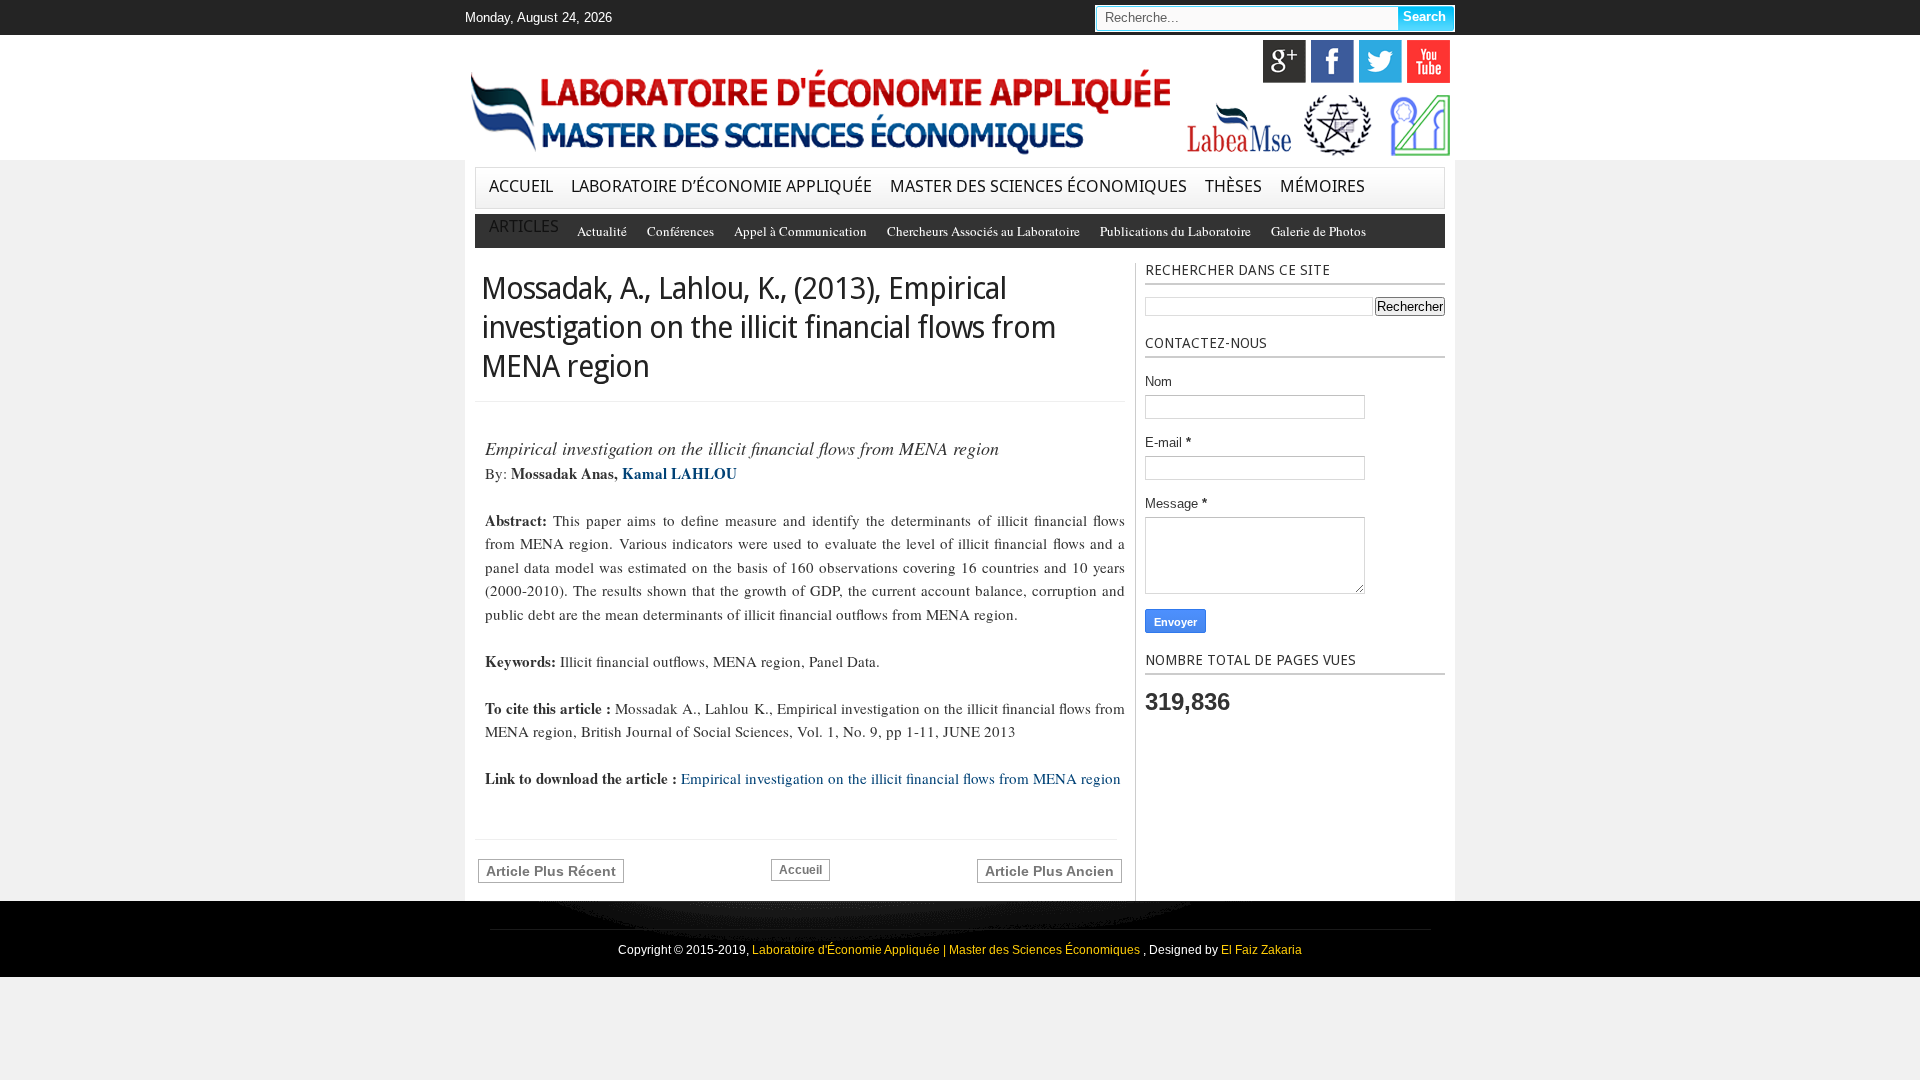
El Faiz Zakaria (1261, 950)
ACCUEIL (521, 186)
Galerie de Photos (1318, 231)
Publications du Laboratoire (1175, 231)
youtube (1428, 61)
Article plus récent (551, 871)
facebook (1332, 61)
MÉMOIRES (1322, 186)
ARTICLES (524, 226)
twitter (1380, 61)
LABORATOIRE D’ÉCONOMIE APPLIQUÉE (721, 186)
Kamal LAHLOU (679, 473)
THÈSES (1233, 186)
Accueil (800, 870)
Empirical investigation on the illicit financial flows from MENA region (901, 778)
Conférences (680, 231)
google (1284, 61)
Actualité (602, 231)
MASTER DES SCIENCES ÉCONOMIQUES (1038, 186)
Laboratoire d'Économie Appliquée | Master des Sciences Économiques (947, 950)
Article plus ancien (1049, 871)
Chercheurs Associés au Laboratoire (983, 231)
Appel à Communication (800, 231)
